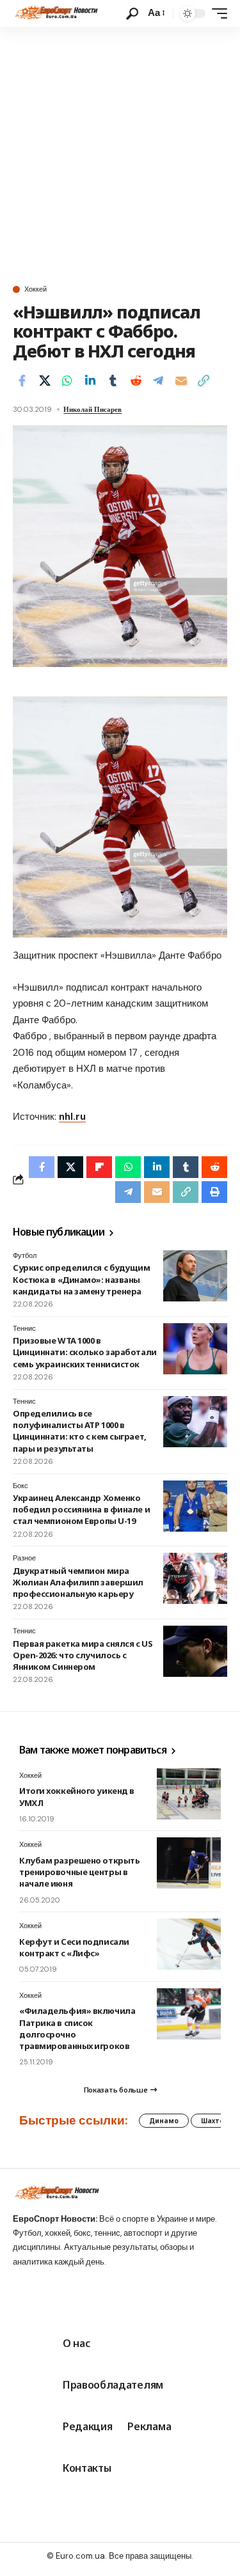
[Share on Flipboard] (99, 1167)
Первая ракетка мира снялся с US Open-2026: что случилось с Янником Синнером (83, 1655)
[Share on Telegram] (158, 381)
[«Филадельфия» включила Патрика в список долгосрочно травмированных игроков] (189, 2014)
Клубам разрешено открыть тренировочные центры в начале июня (79, 1872)
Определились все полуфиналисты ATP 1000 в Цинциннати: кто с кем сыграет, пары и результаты (80, 1431)
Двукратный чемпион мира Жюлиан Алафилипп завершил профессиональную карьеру (78, 1582)
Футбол (25, 1255)
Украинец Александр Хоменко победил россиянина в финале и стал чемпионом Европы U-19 (81, 1509)
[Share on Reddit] (136, 381)
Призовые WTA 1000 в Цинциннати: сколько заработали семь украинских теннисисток (85, 1352)
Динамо (164, 2121)
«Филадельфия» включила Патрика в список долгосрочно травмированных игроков (77, 2028)
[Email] (181, 381)
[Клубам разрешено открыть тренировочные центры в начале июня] (189, 1863)
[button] (132, 14)
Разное (24, 1558)
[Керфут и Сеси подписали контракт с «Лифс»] (189, 1944)
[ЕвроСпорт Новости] (55, 13)
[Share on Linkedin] (90, 381)
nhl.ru (72, 1117)
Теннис (24, 1328)
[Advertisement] (120, 153)
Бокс (20, 1486)
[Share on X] (45, 381)
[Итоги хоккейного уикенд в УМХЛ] (189, 1794)
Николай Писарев (92, 409)
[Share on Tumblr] (113, 381)
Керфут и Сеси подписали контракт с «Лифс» (74, 1947)
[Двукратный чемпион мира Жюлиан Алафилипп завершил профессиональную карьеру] (195, 1578)
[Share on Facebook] (22, 381)
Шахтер (215, 2121)
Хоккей (36, 289)
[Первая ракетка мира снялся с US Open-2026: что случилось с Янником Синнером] (195, 1651)
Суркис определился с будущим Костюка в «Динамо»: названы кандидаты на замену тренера (82, 1279)
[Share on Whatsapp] (67, 381)
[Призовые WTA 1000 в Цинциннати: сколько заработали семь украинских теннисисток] (195, 1349)
